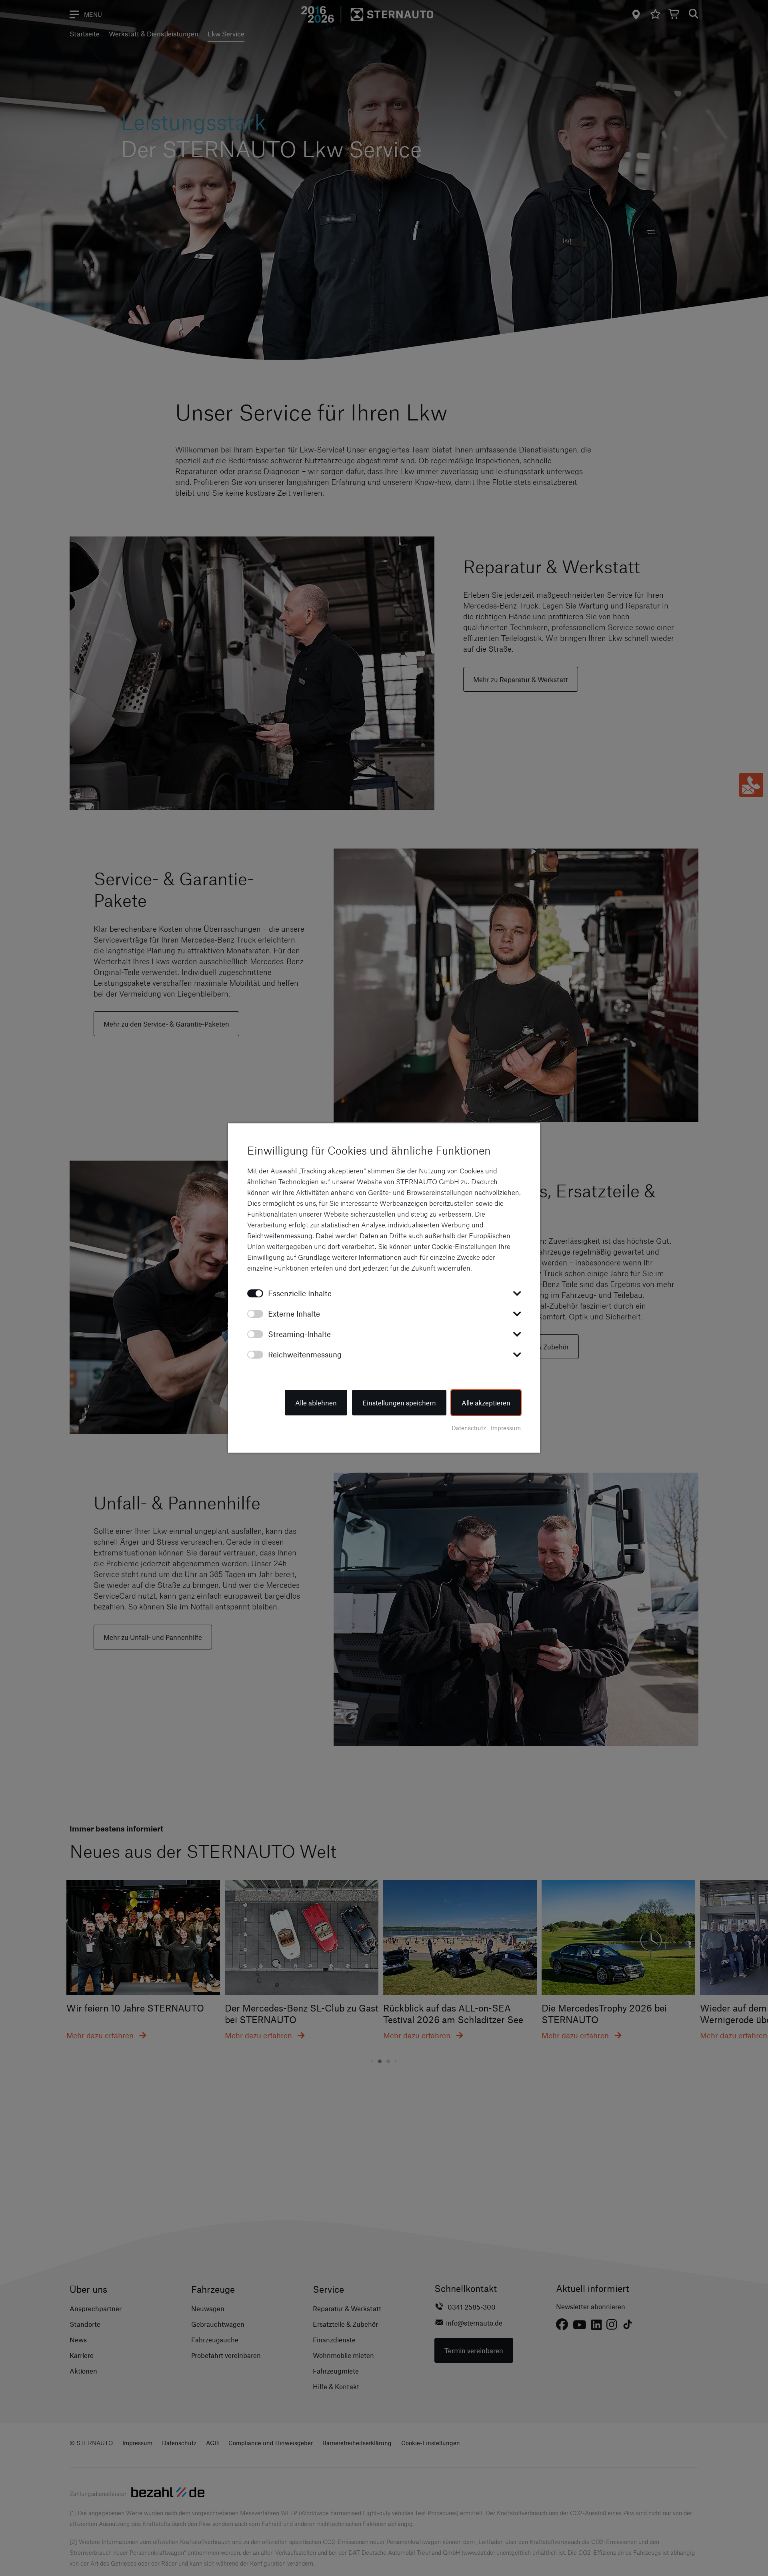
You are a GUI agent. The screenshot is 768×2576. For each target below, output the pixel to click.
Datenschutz (469, 1428)
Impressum (506, 1428)
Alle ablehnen (316, 1403)
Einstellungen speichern (399, 1403)
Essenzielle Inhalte (300, 1293)
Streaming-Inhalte (299, 1334)
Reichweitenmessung (305, 1354)
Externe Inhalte (294, 1314)
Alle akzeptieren (486, 1403)
